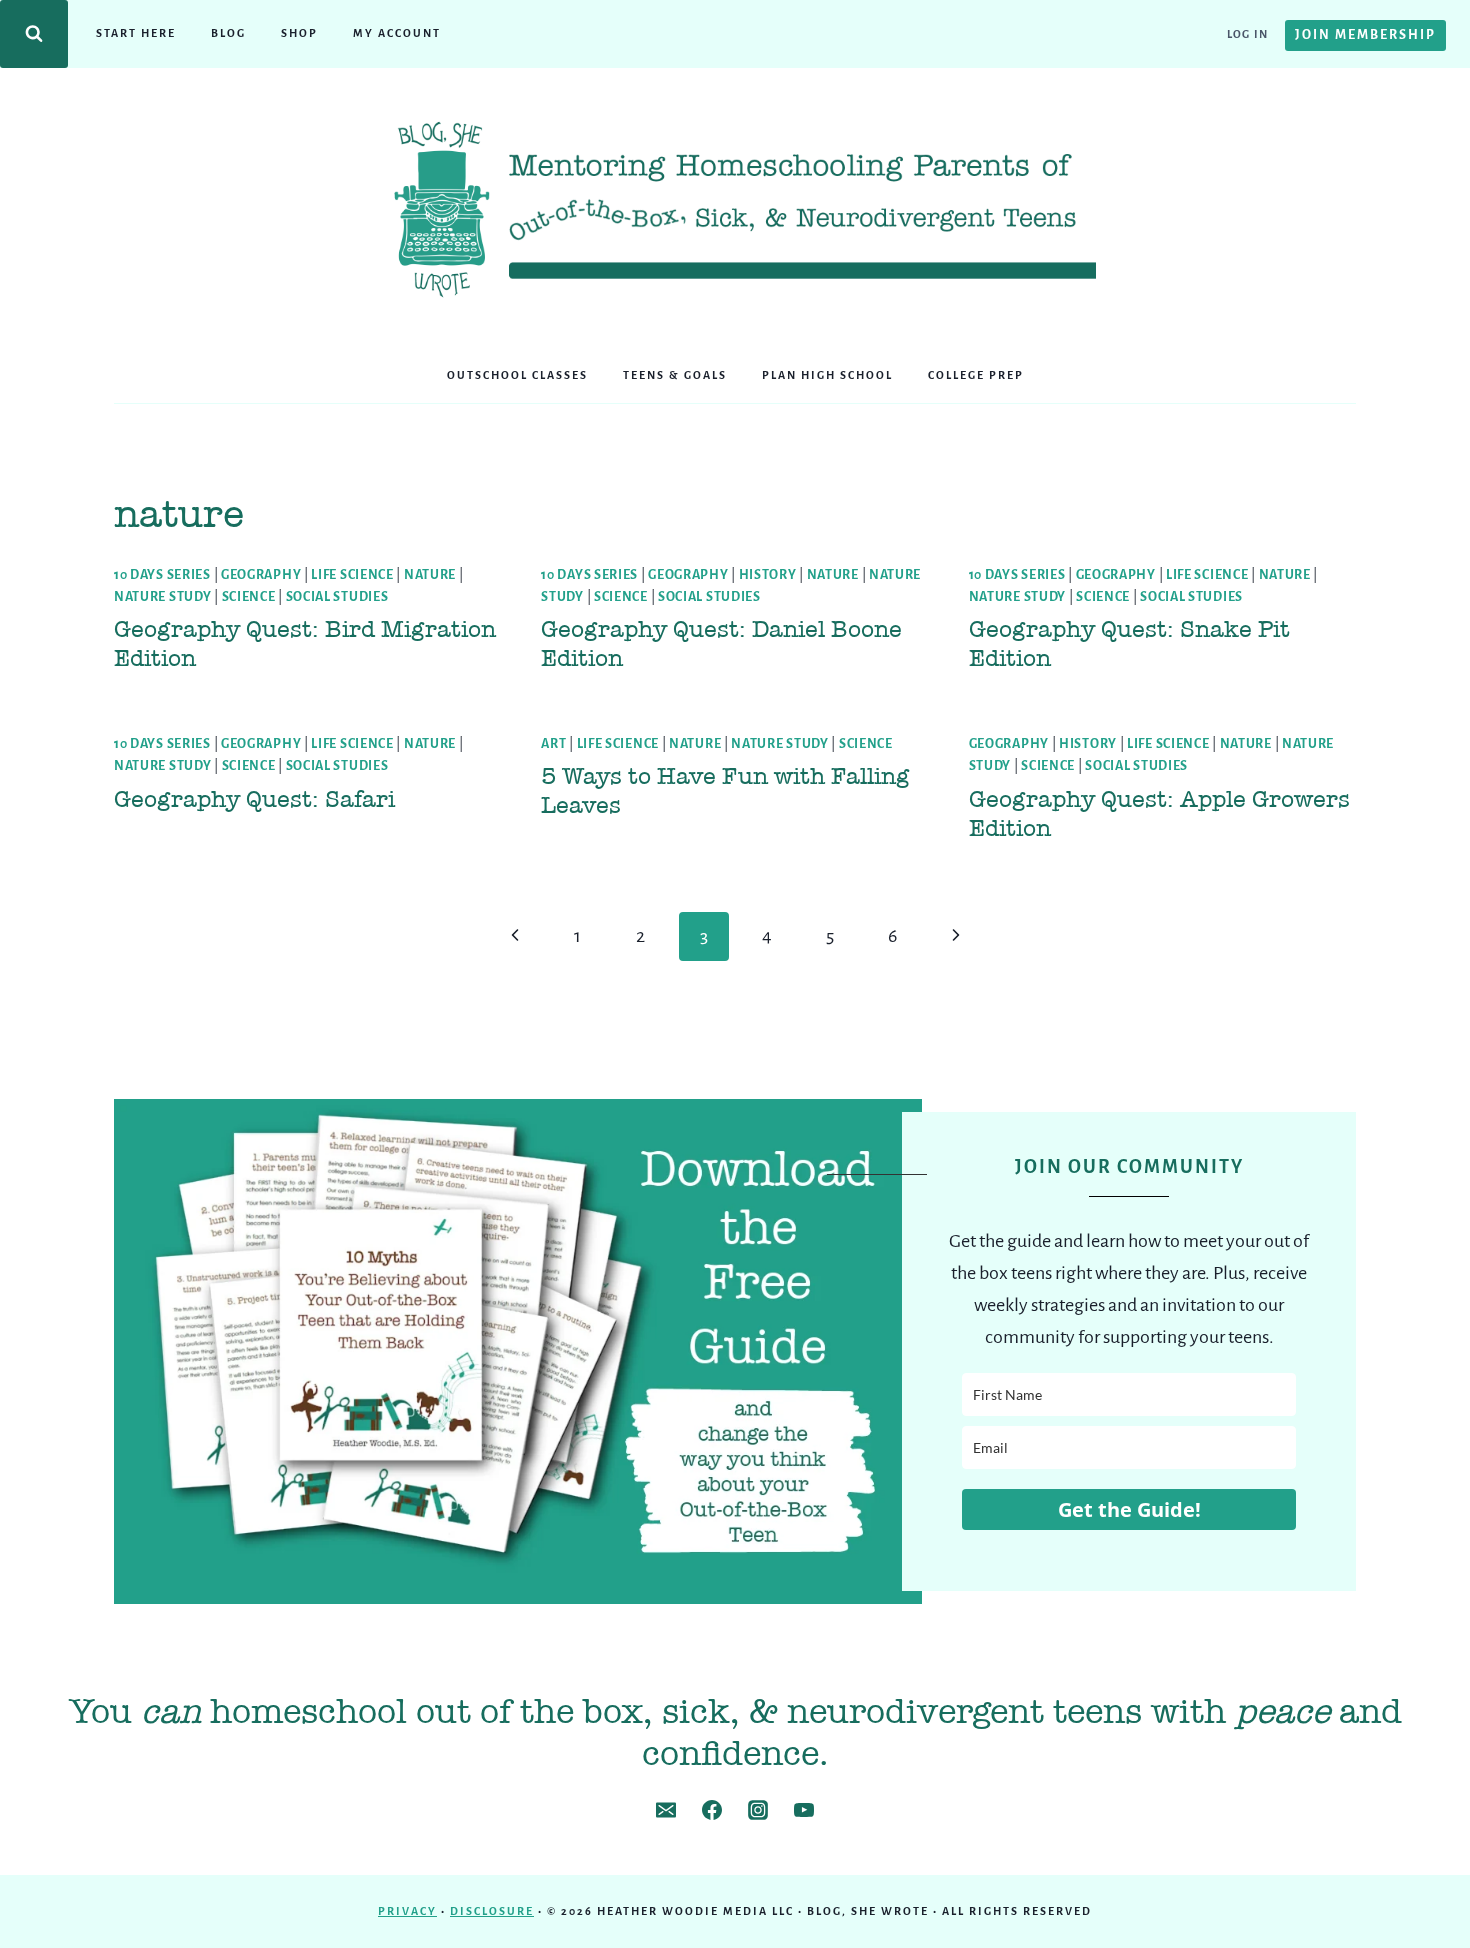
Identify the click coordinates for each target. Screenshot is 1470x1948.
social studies (337, 597)
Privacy (407, 1911)
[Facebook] (712, 1810)
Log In (1247, 34)
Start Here (136, 33)
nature (430, 575)
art (553, 744)
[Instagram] (758, 1810)
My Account (397, 33)
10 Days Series (162, 575)
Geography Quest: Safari (254, 799)
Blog (228, 33)
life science (352, 575)
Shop (299, 33)
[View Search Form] (34, 34)
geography (261, 575)
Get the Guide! (1129, 1509)
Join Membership (1365, 35)
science (249, 597)
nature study (162, 597)
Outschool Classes (517, 375)
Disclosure (492, 1911)
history (768, 575)
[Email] (666, 1810)
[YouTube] (804, 1810)
